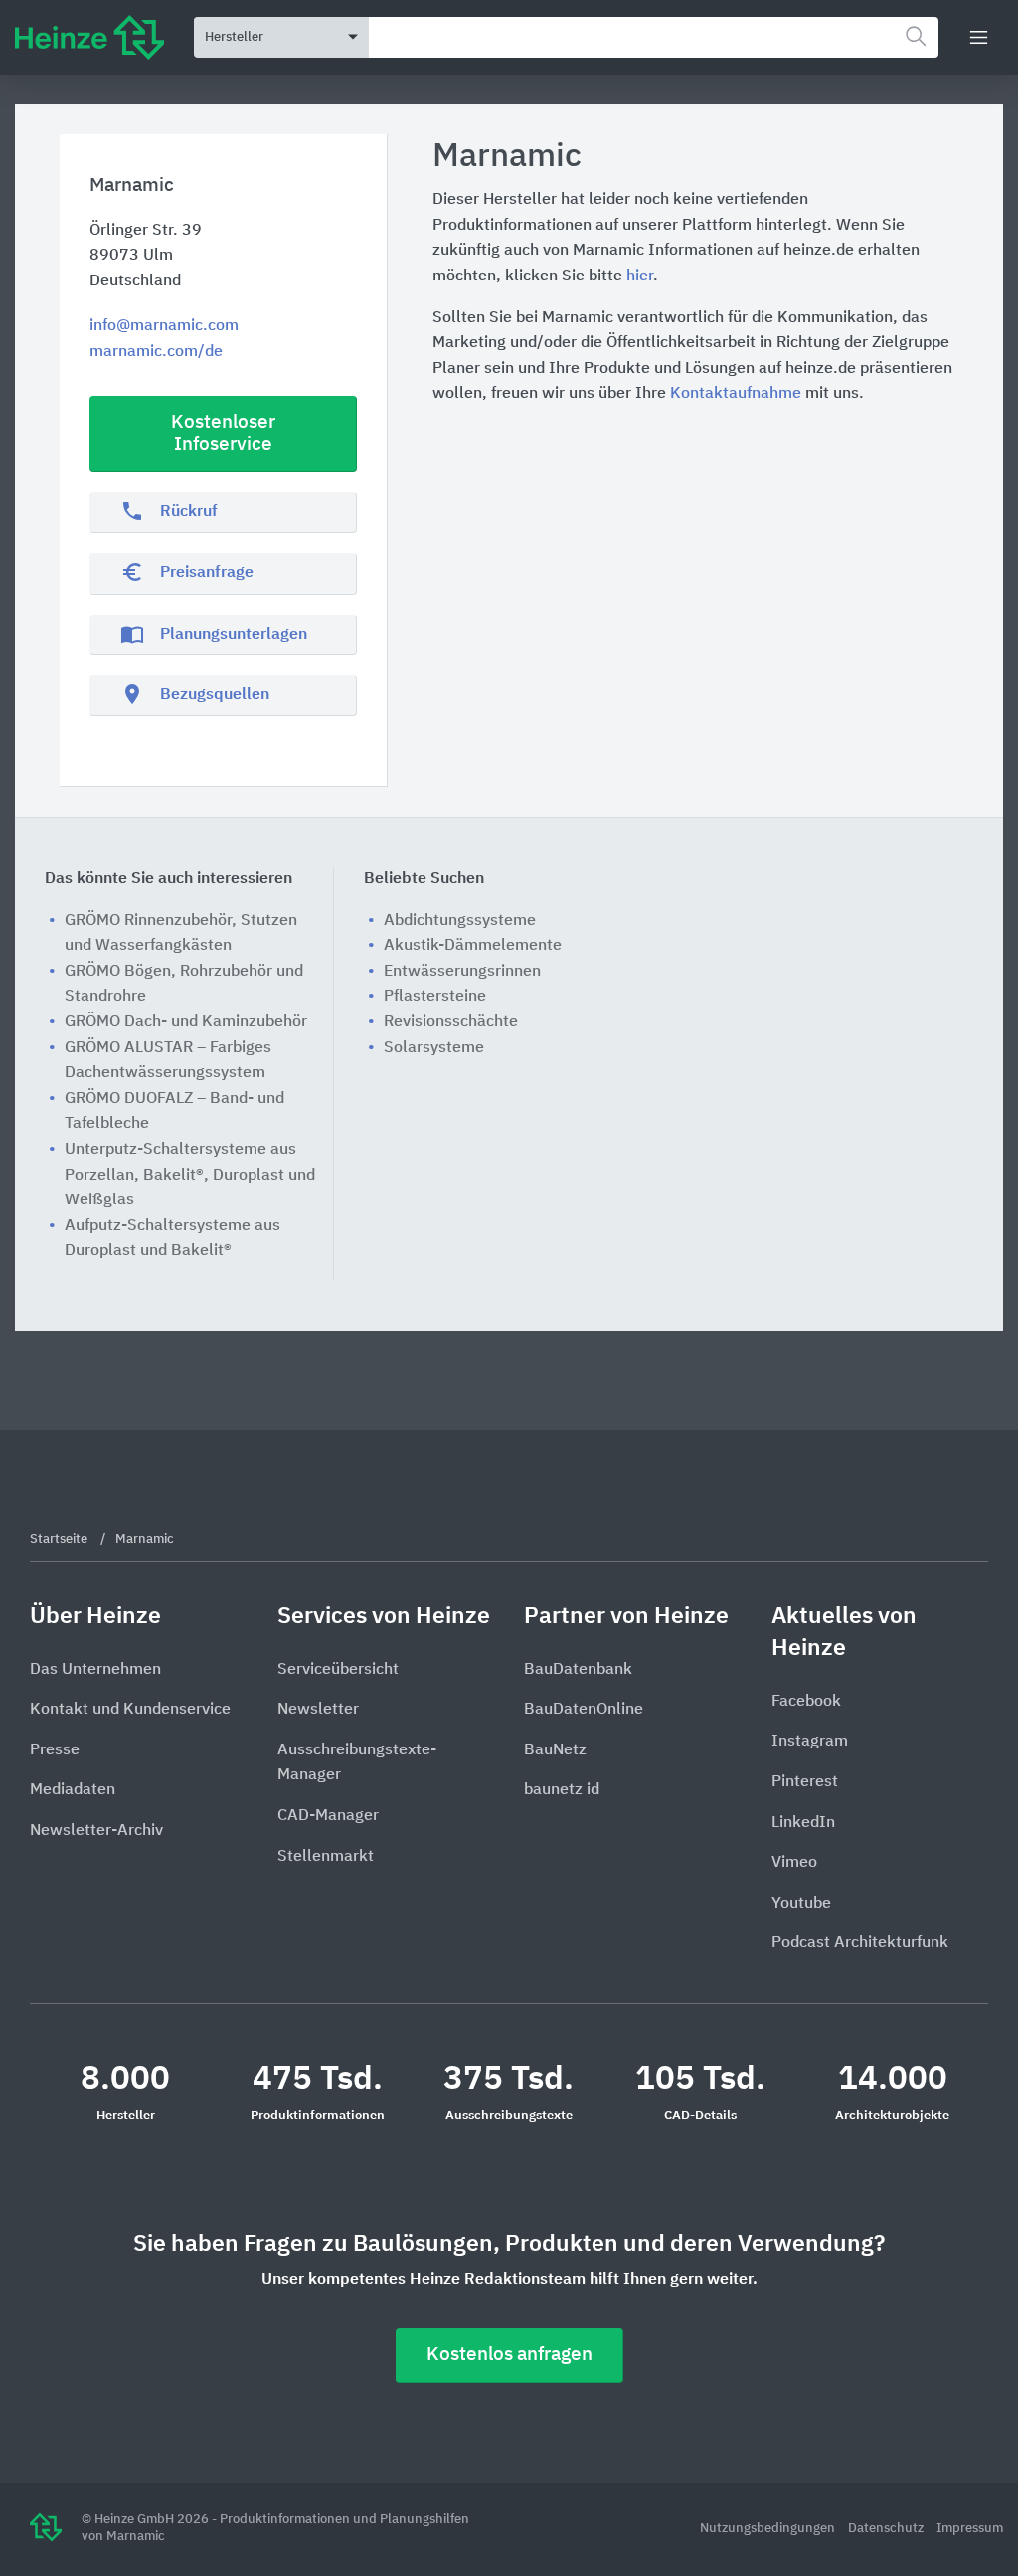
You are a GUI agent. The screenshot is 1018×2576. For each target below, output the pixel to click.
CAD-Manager (328, 1816)
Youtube (801, 1904)
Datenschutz (887, 2529)
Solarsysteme (434, 1048)
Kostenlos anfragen (509, 2355)
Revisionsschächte (451, 1022)
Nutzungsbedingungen (769, 2529)
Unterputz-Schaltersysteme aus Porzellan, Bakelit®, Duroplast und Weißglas (190, 1175)
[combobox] (654, 37)
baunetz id (562, 1790)
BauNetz (555, 1750)
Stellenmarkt (326, 1857)
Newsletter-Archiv (96, 1831)
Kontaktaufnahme (736, 394)
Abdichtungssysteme (460, 921)
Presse (55, 1750)
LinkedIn (803, 1823)
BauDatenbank (578, 1670)
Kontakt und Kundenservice (130, 1710)
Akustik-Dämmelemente (473, 946)
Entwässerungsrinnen (462, 972)
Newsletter (318, 1710)
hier (640, 276)
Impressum (970, 2529)
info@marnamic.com (164, 326)
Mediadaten (73, 1790)
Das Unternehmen (95, 1670)
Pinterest (805, 1782)
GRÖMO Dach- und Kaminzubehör (186, 1022)
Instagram (810, 1742)
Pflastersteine (435, 997)
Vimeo (794, 1863)
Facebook (806, 1702)
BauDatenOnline (584, 1710)
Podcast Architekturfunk (860, 1943)
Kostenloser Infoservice (223, 434)
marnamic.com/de (156, 352)
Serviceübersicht (338, 1670)
